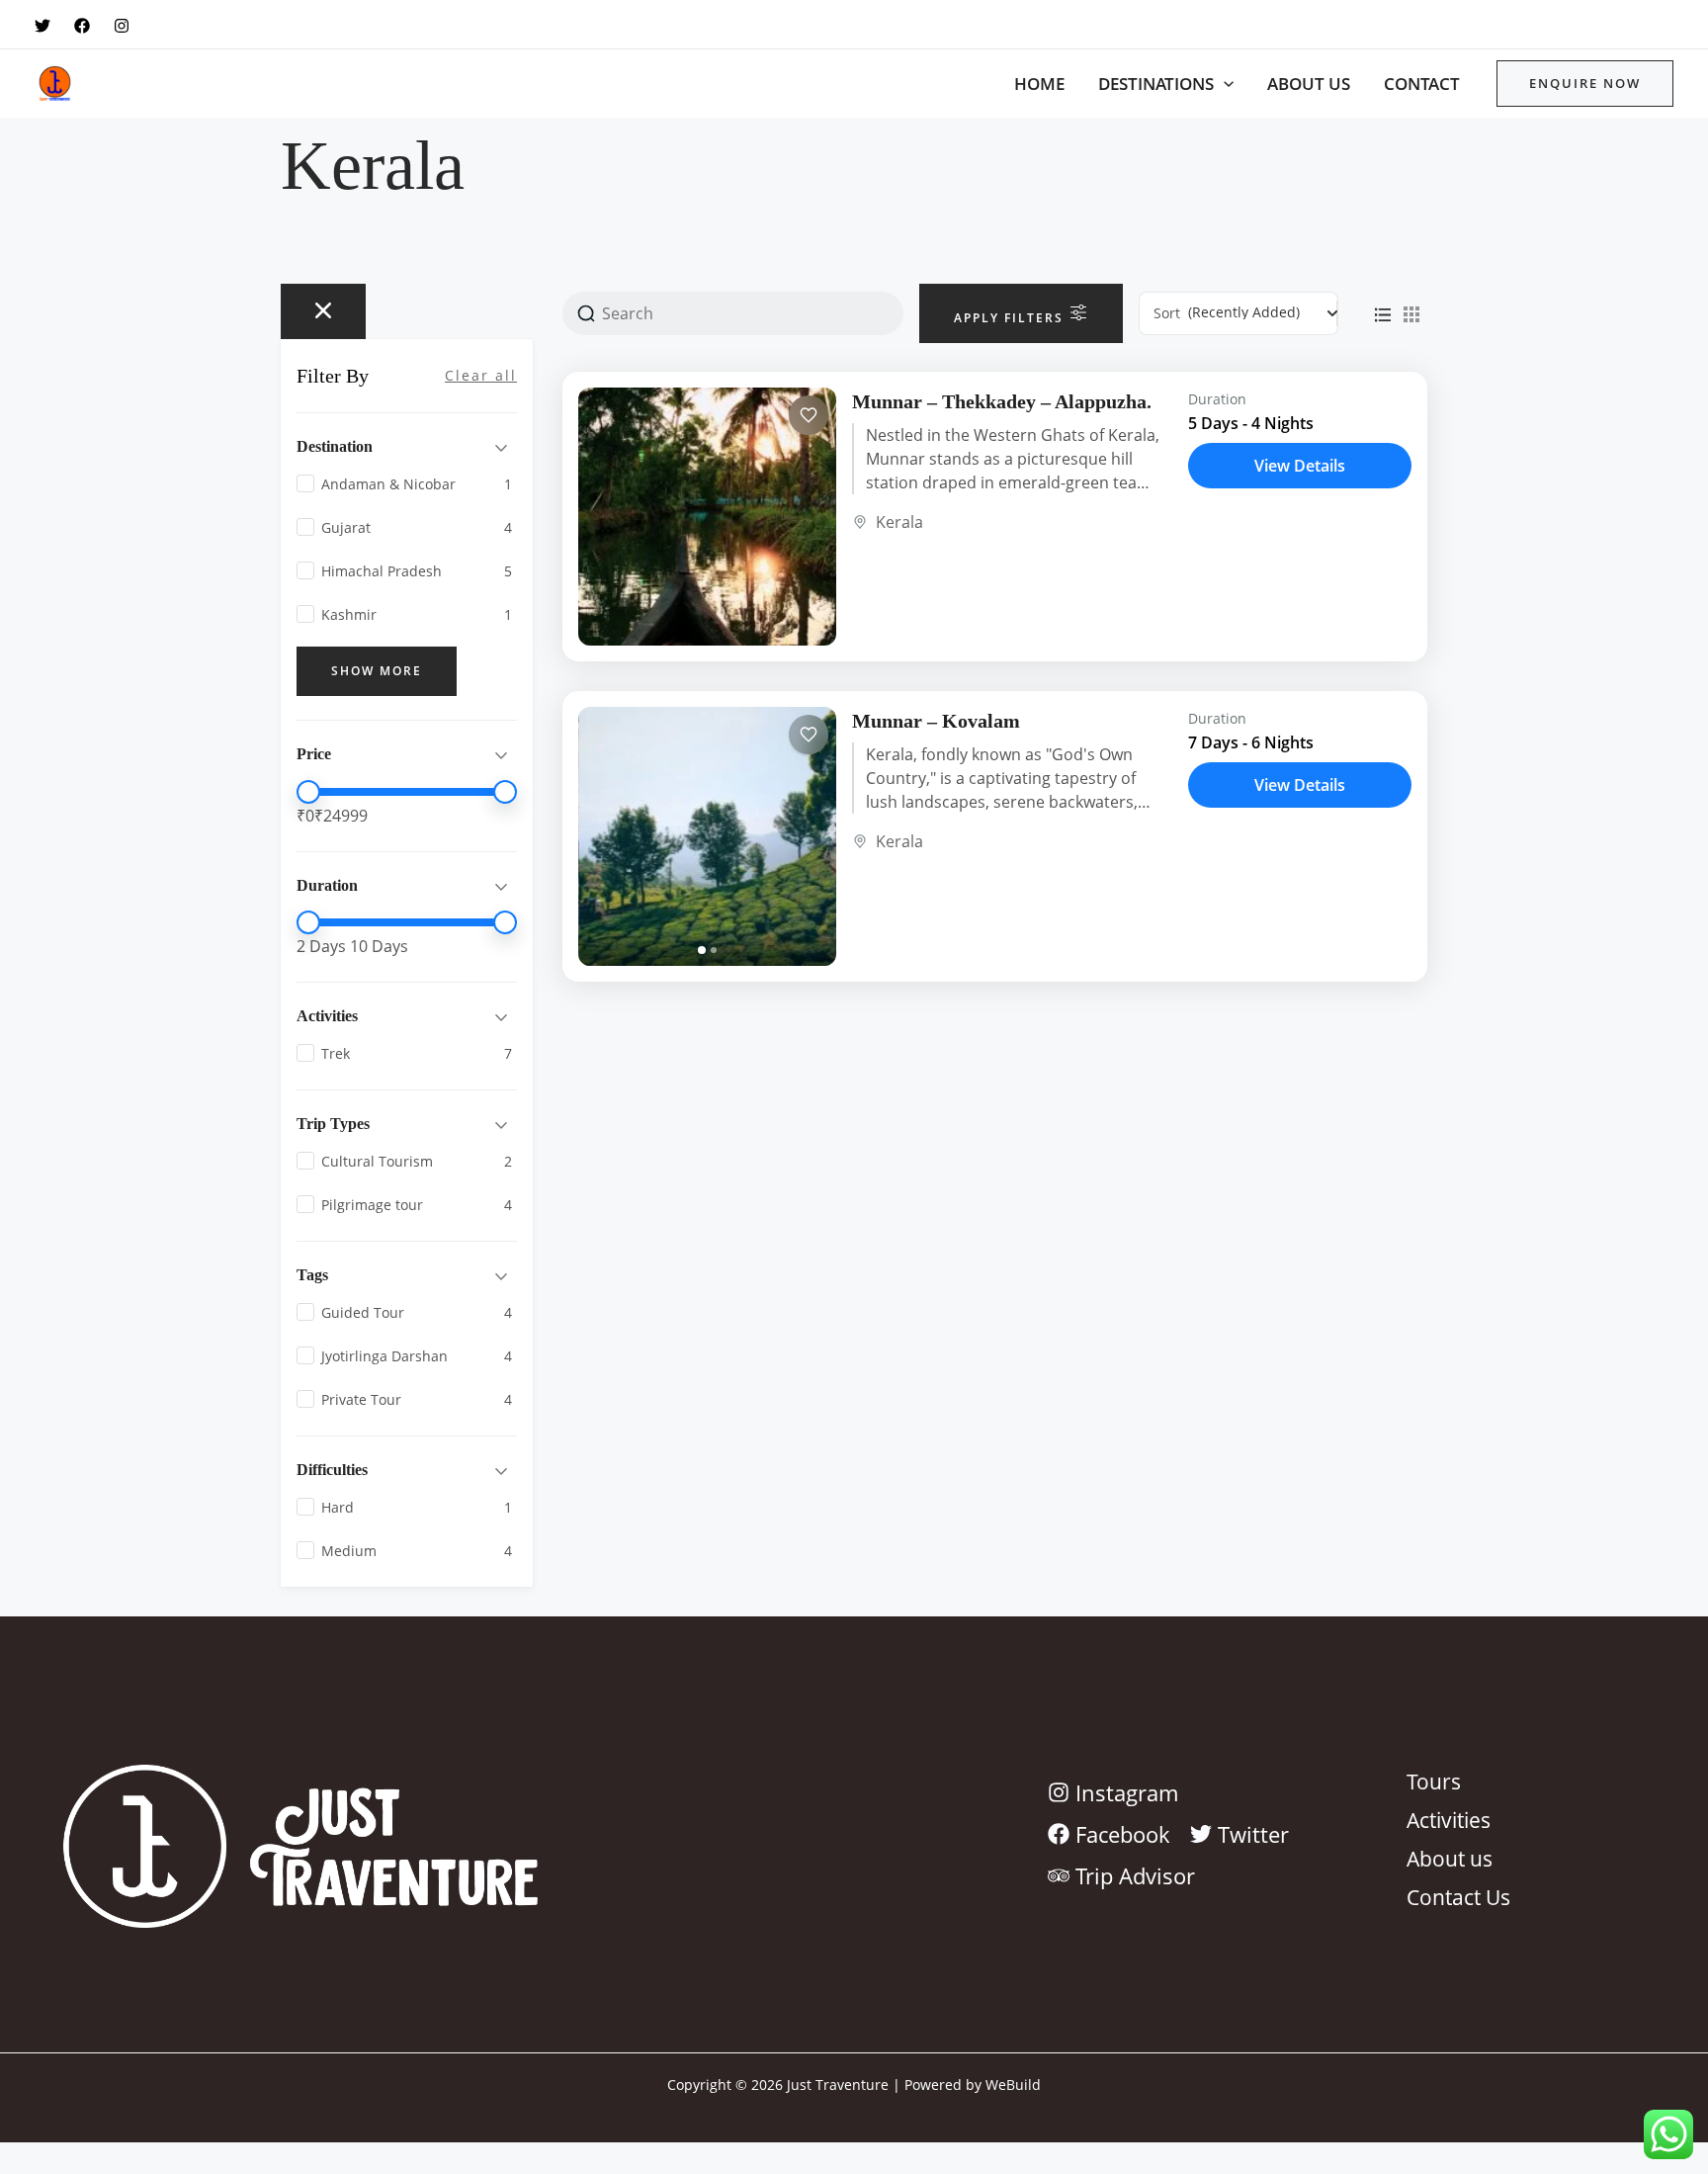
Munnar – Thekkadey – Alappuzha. (1002, 401)
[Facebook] (82, 26)
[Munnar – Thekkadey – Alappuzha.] (707, 517)
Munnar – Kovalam (936, 721)
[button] (1224, 84)
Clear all (481, 375)
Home (1039, 84)
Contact (1422, 84)
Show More (377, 671)
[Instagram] (122, 26)
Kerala (899, 522)
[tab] (702, 950)
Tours (1434, 1781)
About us (1309, 84)
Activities (1449, 1819)
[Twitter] (43, 26)
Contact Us (1458, 1896)
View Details (1300, 466)
